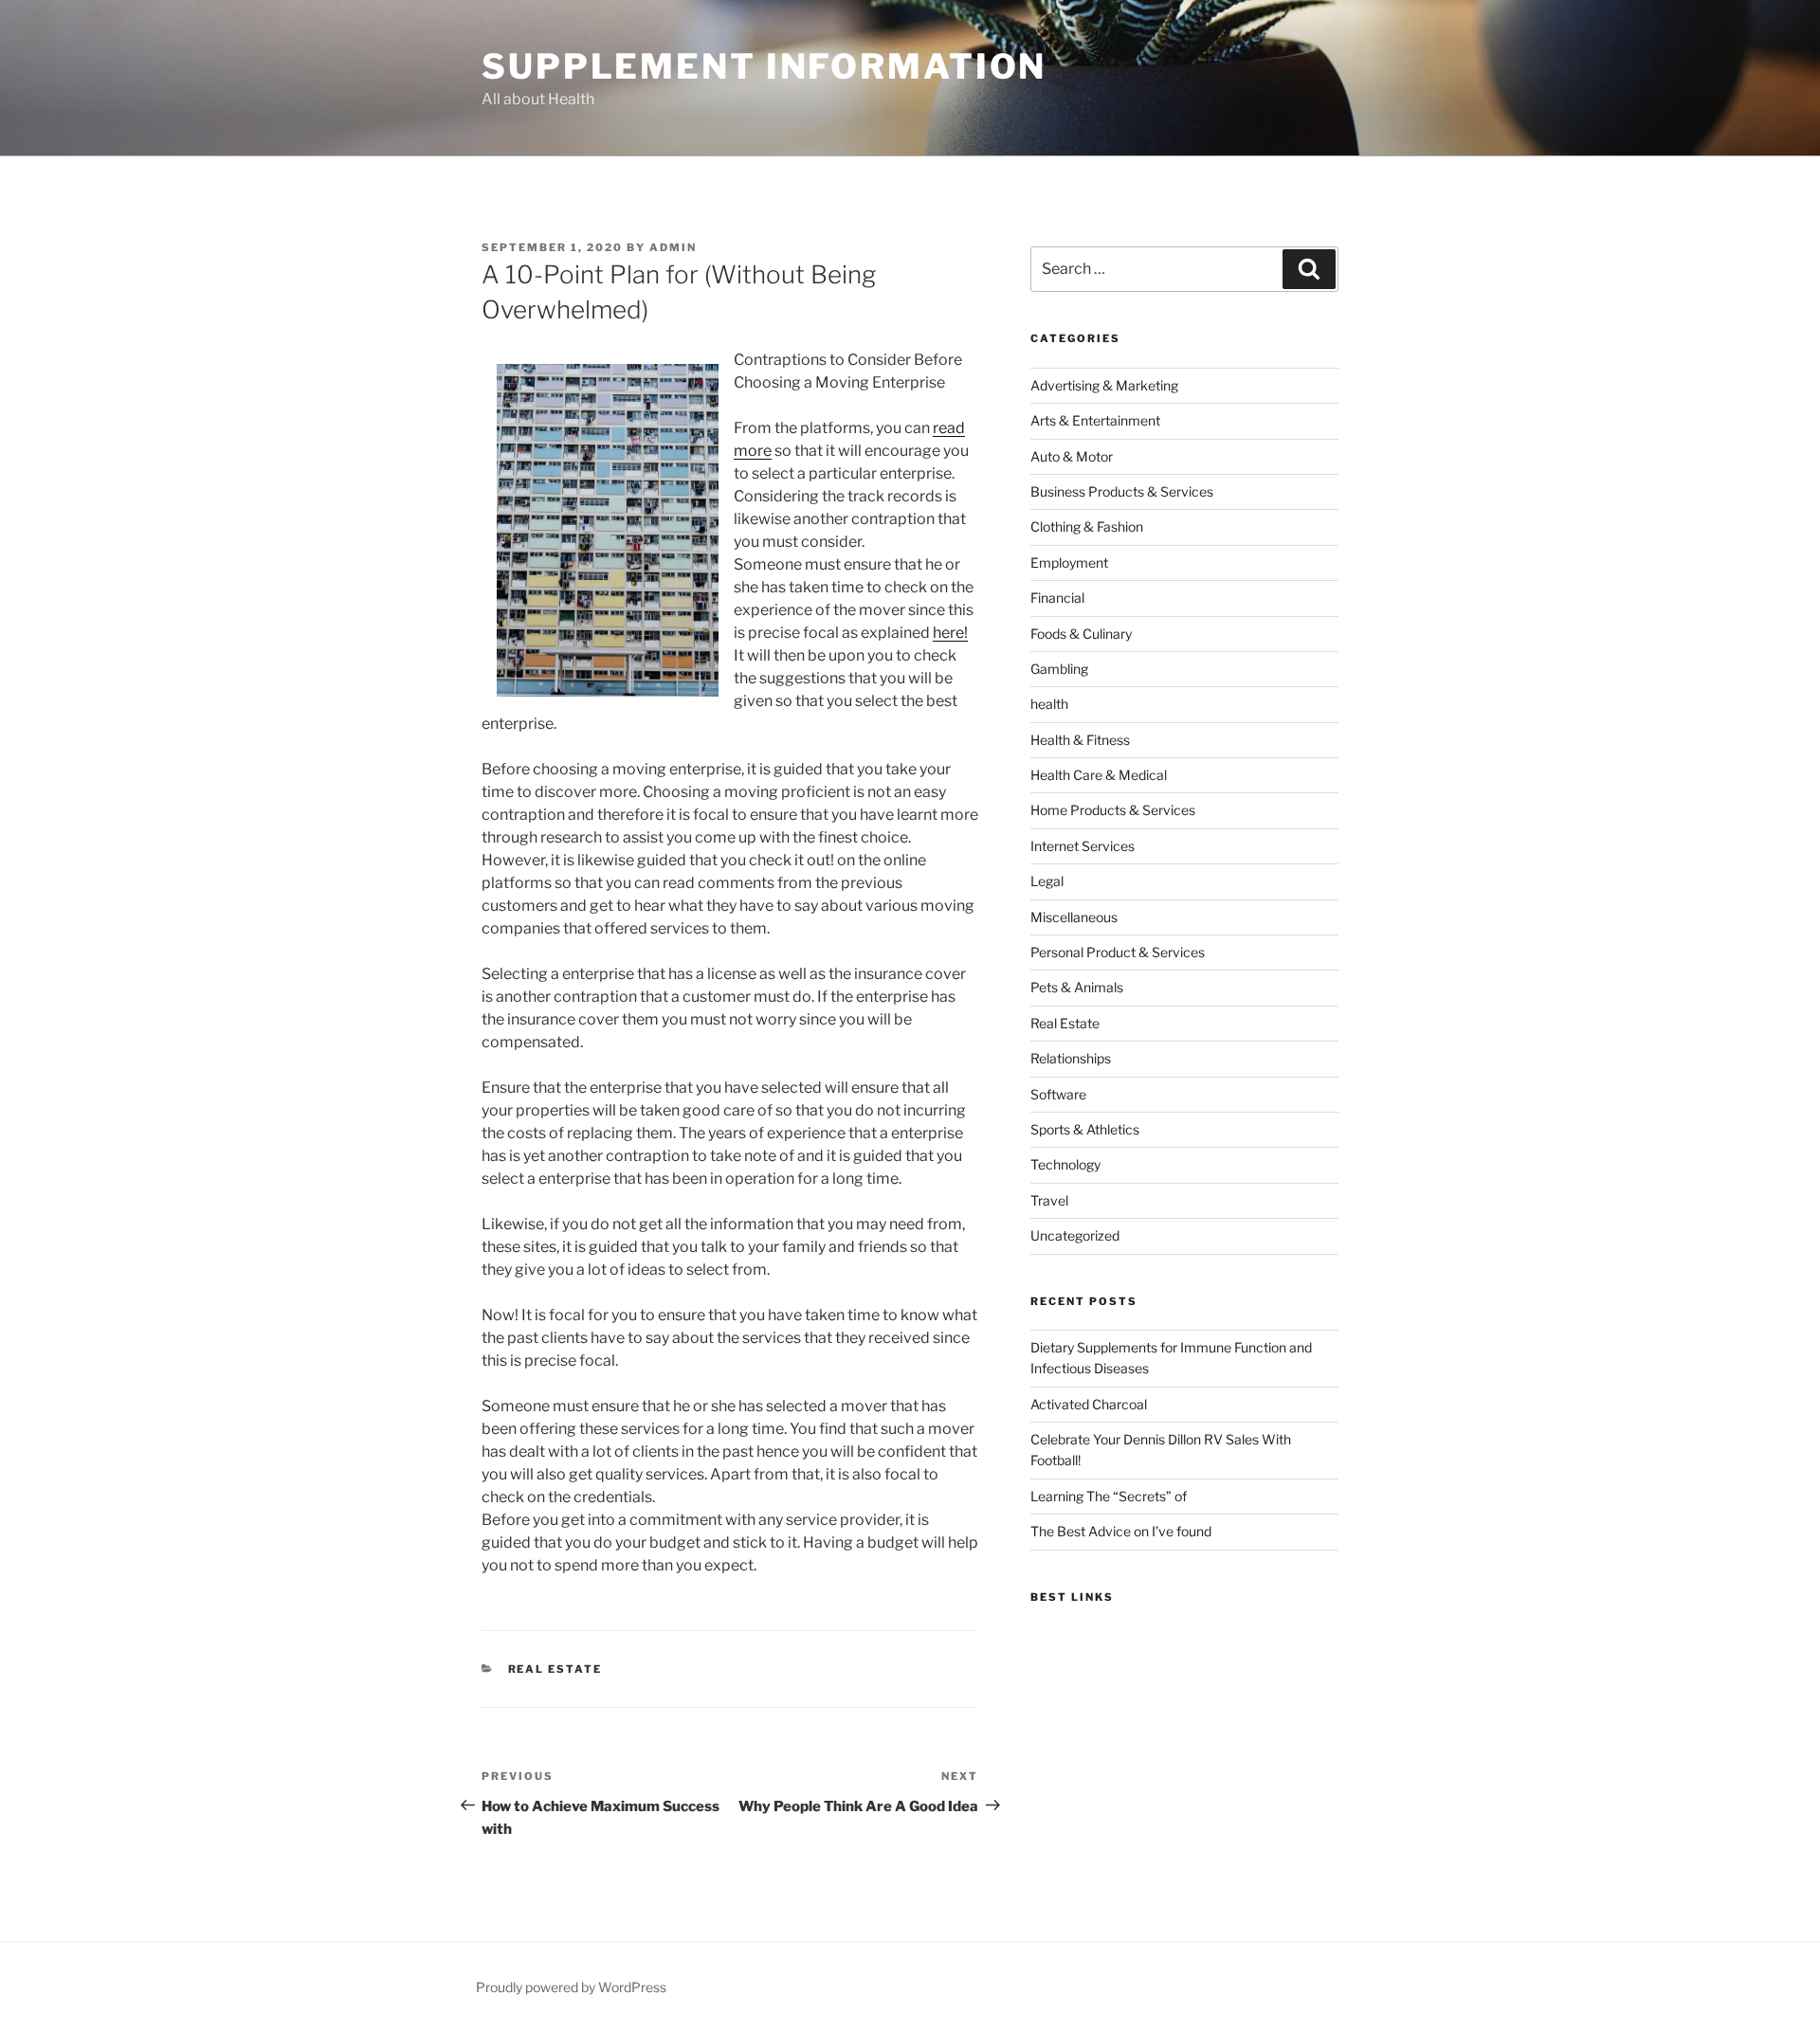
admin (673, 247)
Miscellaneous (1074, 917)
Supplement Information (764, 66)
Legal (1047, 881)
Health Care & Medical (1099, 775)
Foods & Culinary (1081, 634)
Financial (1057, 598)
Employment (1069, 562)
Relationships (1071, 1058)
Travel (1049, 1200)
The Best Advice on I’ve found (1121, 1531)
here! (950, 633)
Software (1058, 1094)
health (1049, 704)
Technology (1065, 1164)
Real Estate (555, 1669)
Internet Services (1083, 846)
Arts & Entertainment (1095, 420)
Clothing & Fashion (1087, 526)
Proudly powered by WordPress (571, 1987)
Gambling (1059, 669)
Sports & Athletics (1085, 1129)
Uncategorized (1075, 1235)
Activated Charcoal (1089, 1404)
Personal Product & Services (1118, 952)
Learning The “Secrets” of (1109, 1496)
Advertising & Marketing (1104, 385)
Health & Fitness (1080, 740)
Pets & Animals (1077, 987)
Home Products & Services (1113, 810)
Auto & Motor (1072, 456)
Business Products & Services (1122, 491)
